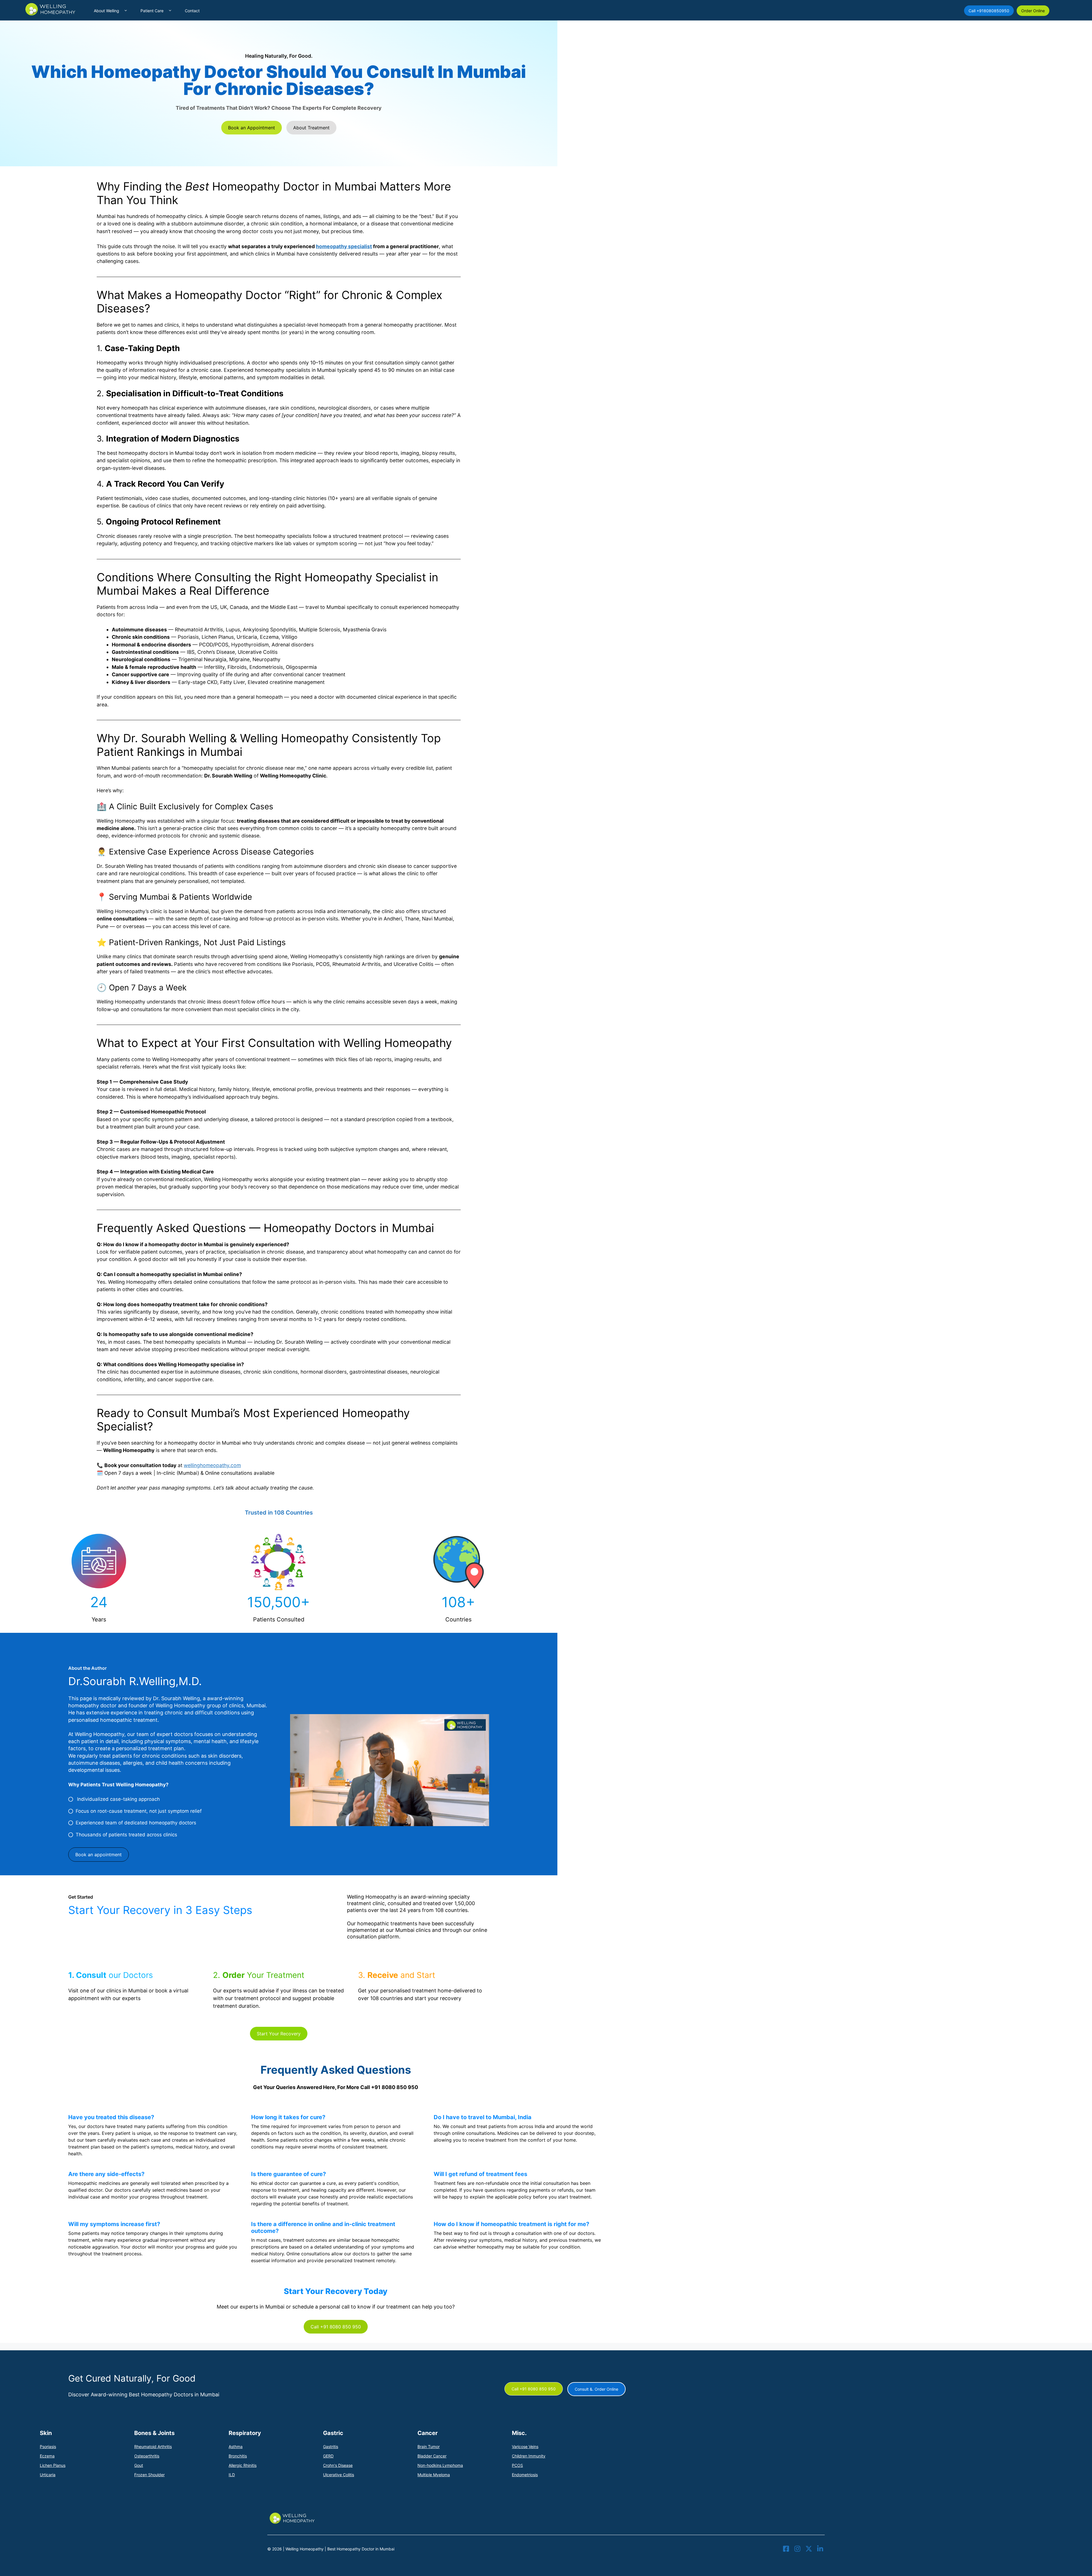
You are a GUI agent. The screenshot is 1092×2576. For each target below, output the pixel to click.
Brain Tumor (429, 2447)
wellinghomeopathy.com (212, 1465)
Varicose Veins (525, 2447)
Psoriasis (48, 2447)
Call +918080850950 (989, 11)
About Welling (106, 11)
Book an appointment (99, 1855)
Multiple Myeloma (434, 2475)
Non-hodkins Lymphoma (440, 2465)
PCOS (517, 2465)
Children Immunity (529, 2456)
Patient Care (152, 11)
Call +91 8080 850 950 (336, 2327)
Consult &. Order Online (596, 2389)
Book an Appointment (252, 128)
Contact (192, 11)
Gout (139, 2465)
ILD (232, 2475)
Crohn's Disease (338, 2465)
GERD (328, 2456)
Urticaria (48, 2475)
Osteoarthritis (147, 2456)
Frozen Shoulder (149, 2475)
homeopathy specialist (344, 246)
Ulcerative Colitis (339, 2475)
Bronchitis (238, 2456)
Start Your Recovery (279, 2034)
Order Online (1033, 11)
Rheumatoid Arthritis (153, 2447)
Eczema (47, 2456)
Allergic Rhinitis (243, 2465)
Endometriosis (525, 2475)
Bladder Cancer (432, 2456)
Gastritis (331, 2447)
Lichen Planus (53, 2465)
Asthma (236, 2447)
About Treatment (311, 128)
